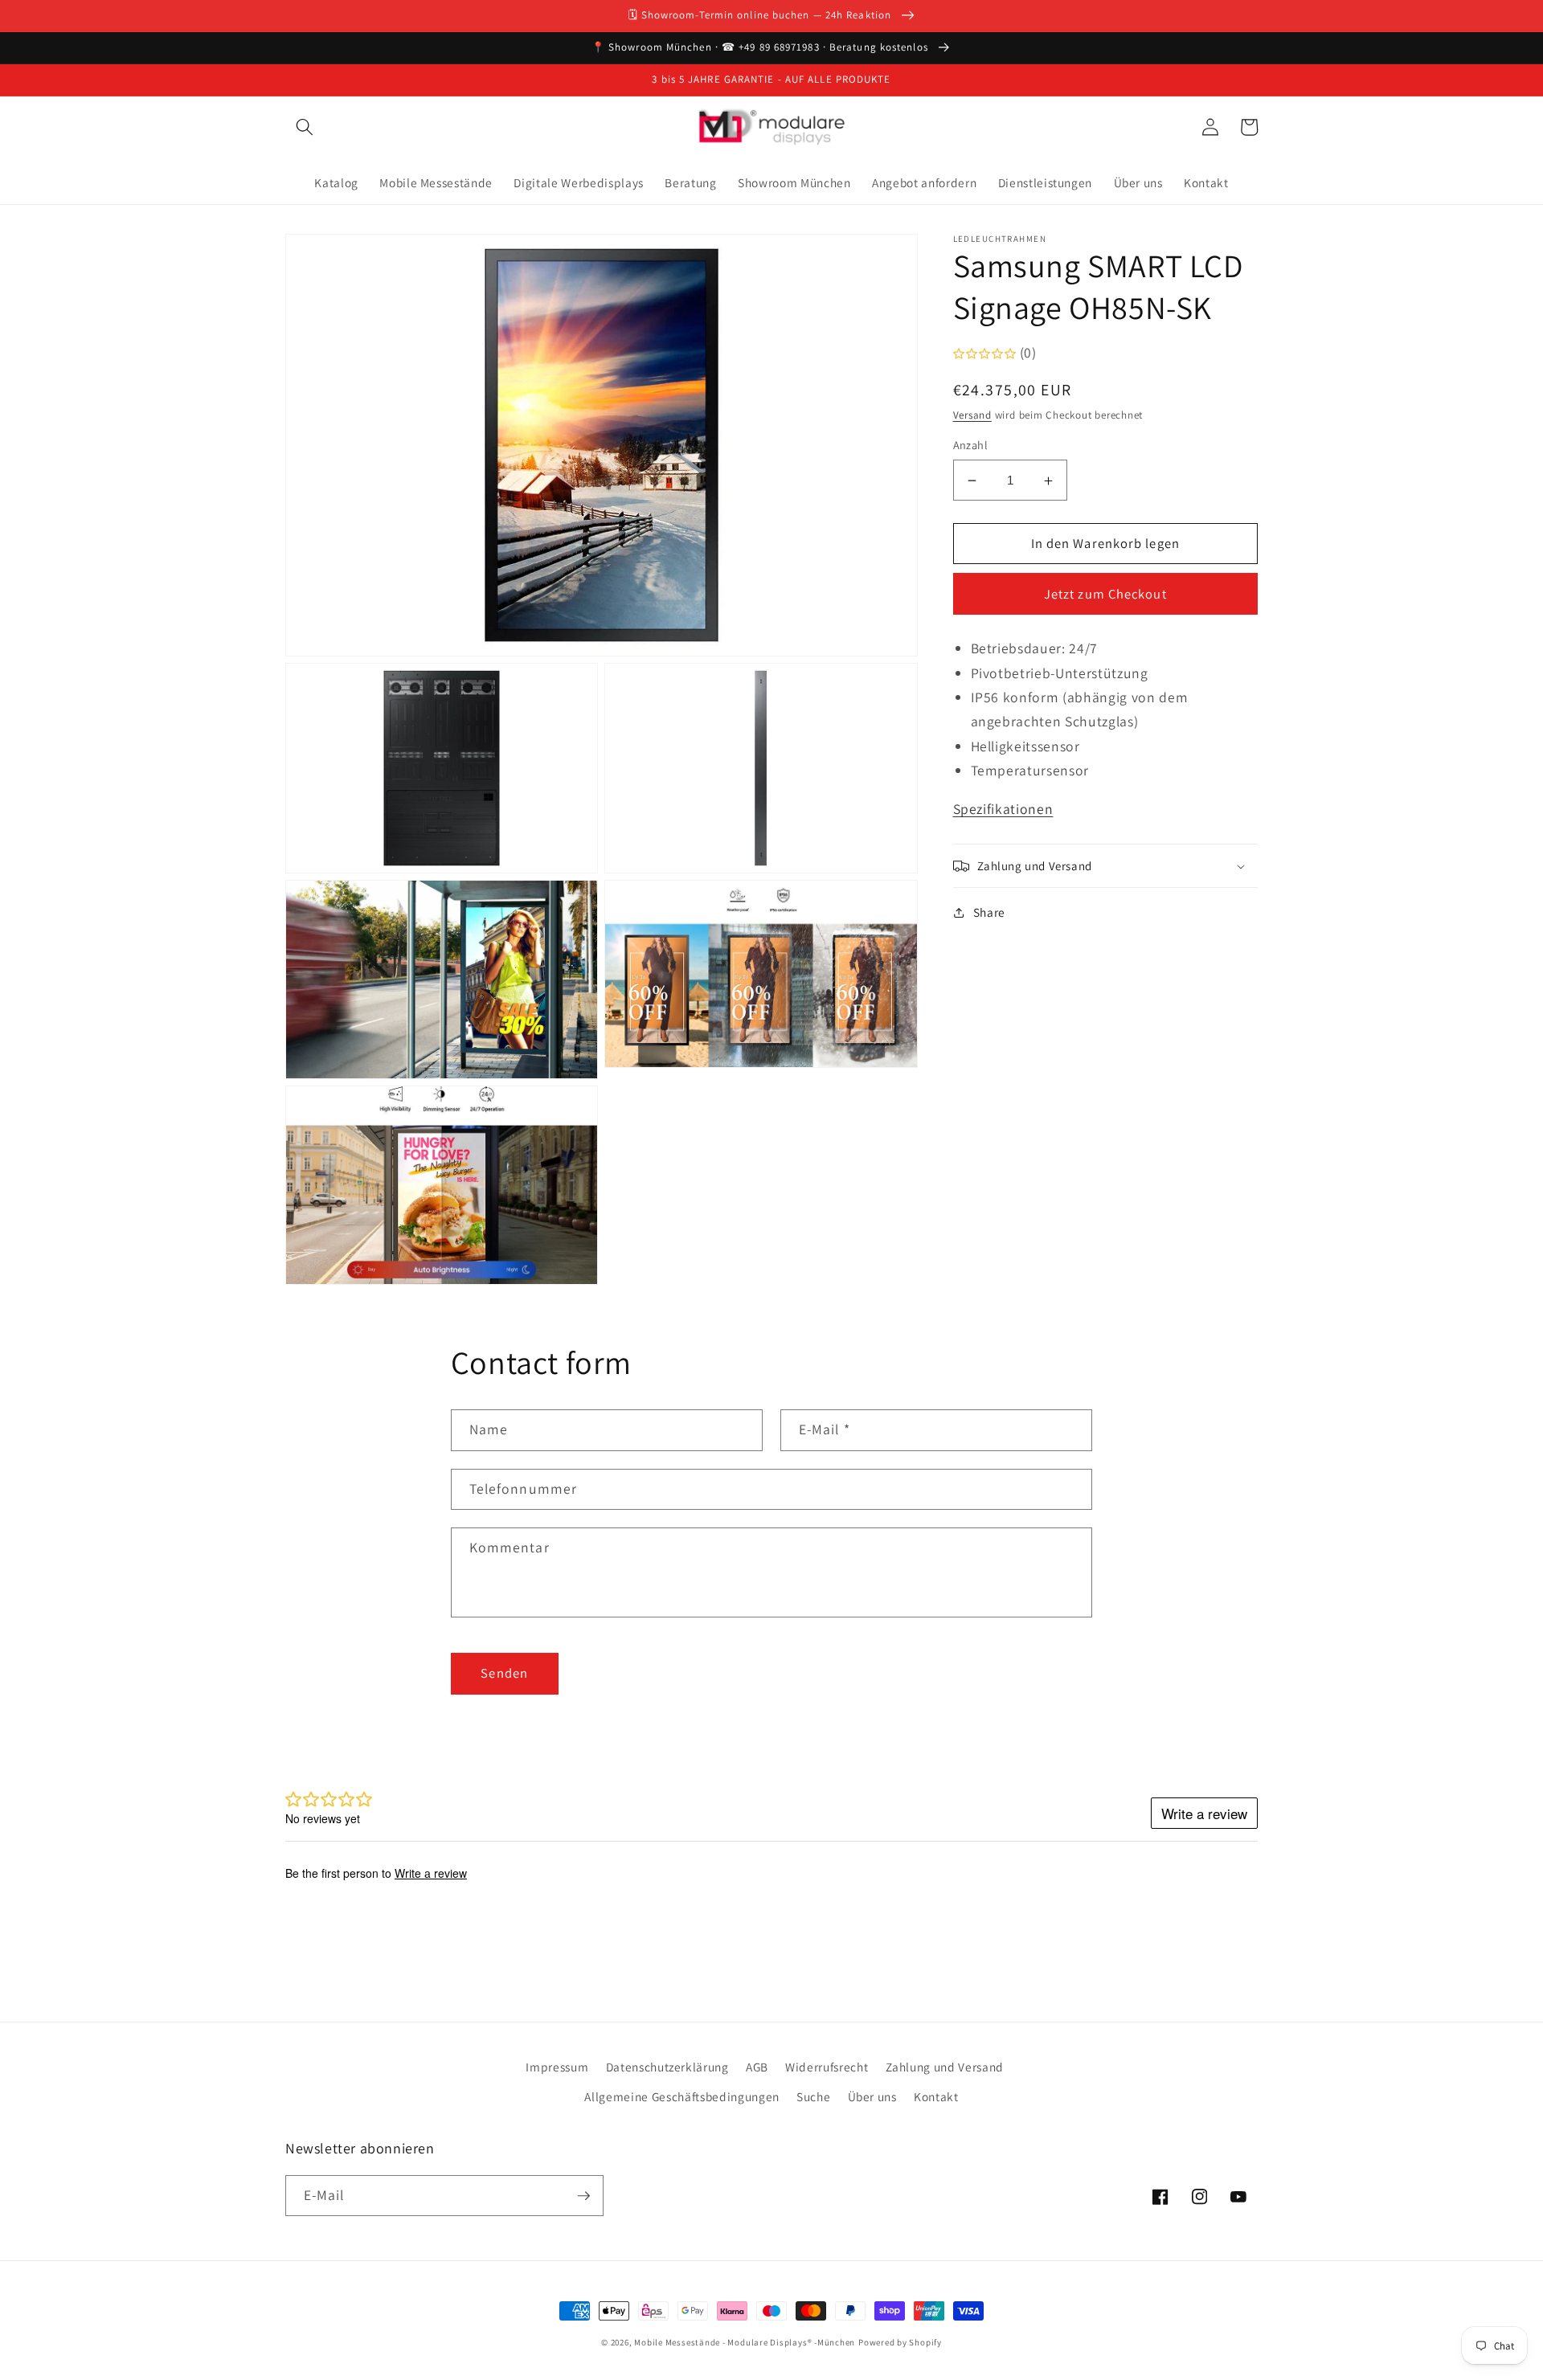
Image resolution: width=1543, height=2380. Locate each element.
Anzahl (971, 446)
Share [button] (989, 912)
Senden (504, 1673)
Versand (972, 416)
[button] (305, 127)
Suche (813, 2096)
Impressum (557, 2067)
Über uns (872, 2096)
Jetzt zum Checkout (1105, 595)
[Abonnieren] (583, 2196)
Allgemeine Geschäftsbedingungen (681, 2096)
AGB (757, 2067)
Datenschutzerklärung (667, 2067)
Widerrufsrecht (827, 2067)
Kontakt (936, 2096)
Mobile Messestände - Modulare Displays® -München (745, 2342)
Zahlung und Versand (945, 2067)
